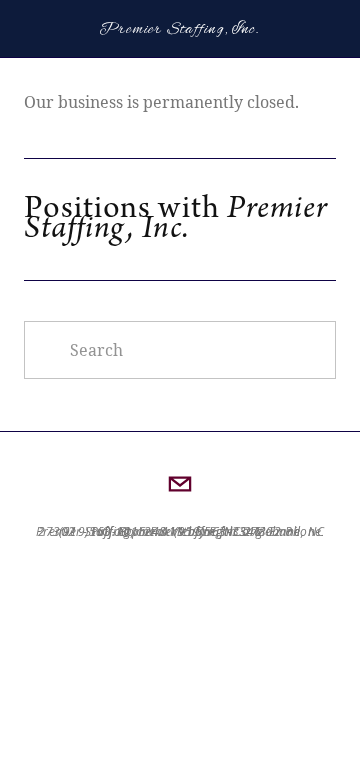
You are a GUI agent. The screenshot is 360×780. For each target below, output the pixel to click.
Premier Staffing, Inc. (179, 30)
